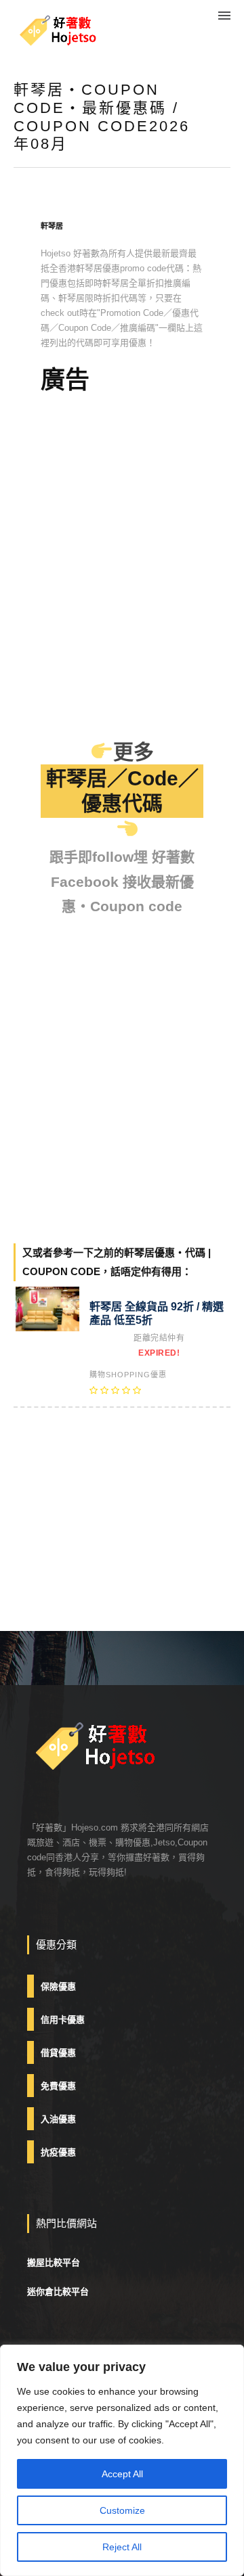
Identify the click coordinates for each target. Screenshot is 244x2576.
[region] (122, 2460)
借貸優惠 (58, 2053)
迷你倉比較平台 (58, 2292)
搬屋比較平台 (54, 2262)
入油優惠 (58, 2119)
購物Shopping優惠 (128, 1375)
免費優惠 (58, 2086)
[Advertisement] (122, 483)
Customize (122, 2510)
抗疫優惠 (58, 2152)
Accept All (122, 2474)
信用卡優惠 (63, 2020)
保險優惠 (58, 1986)
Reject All (122, 2547)
